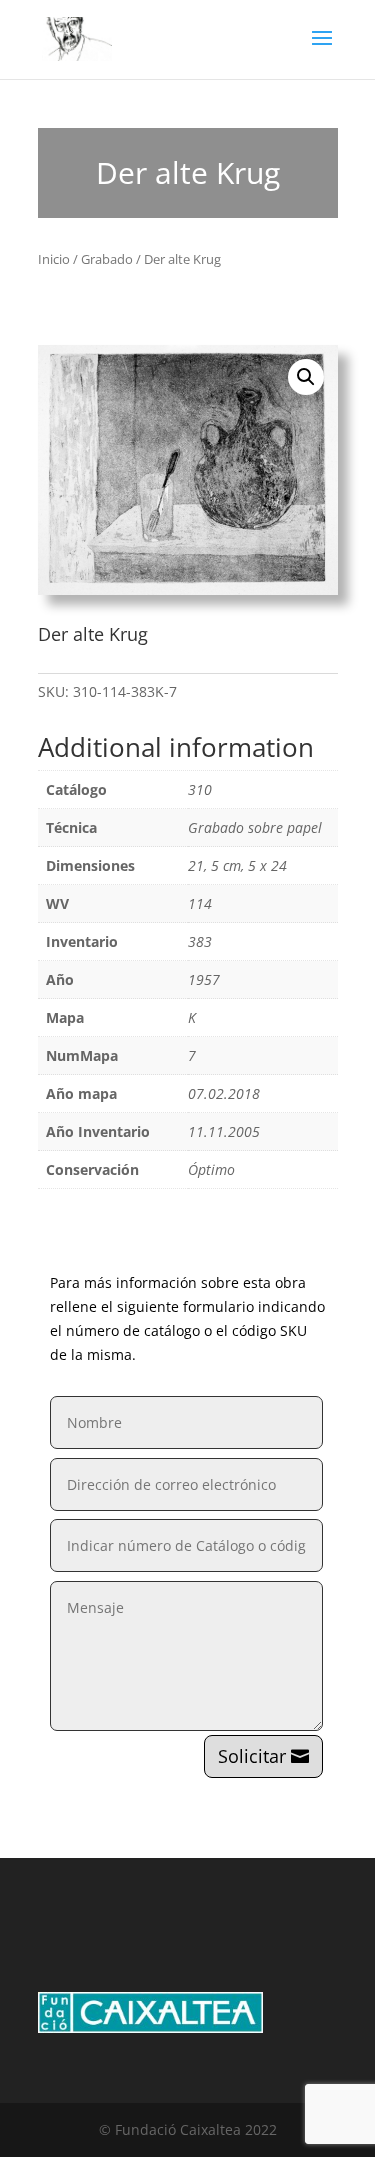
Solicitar (252, 1756)
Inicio (54, 259)
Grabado (107, 259)
